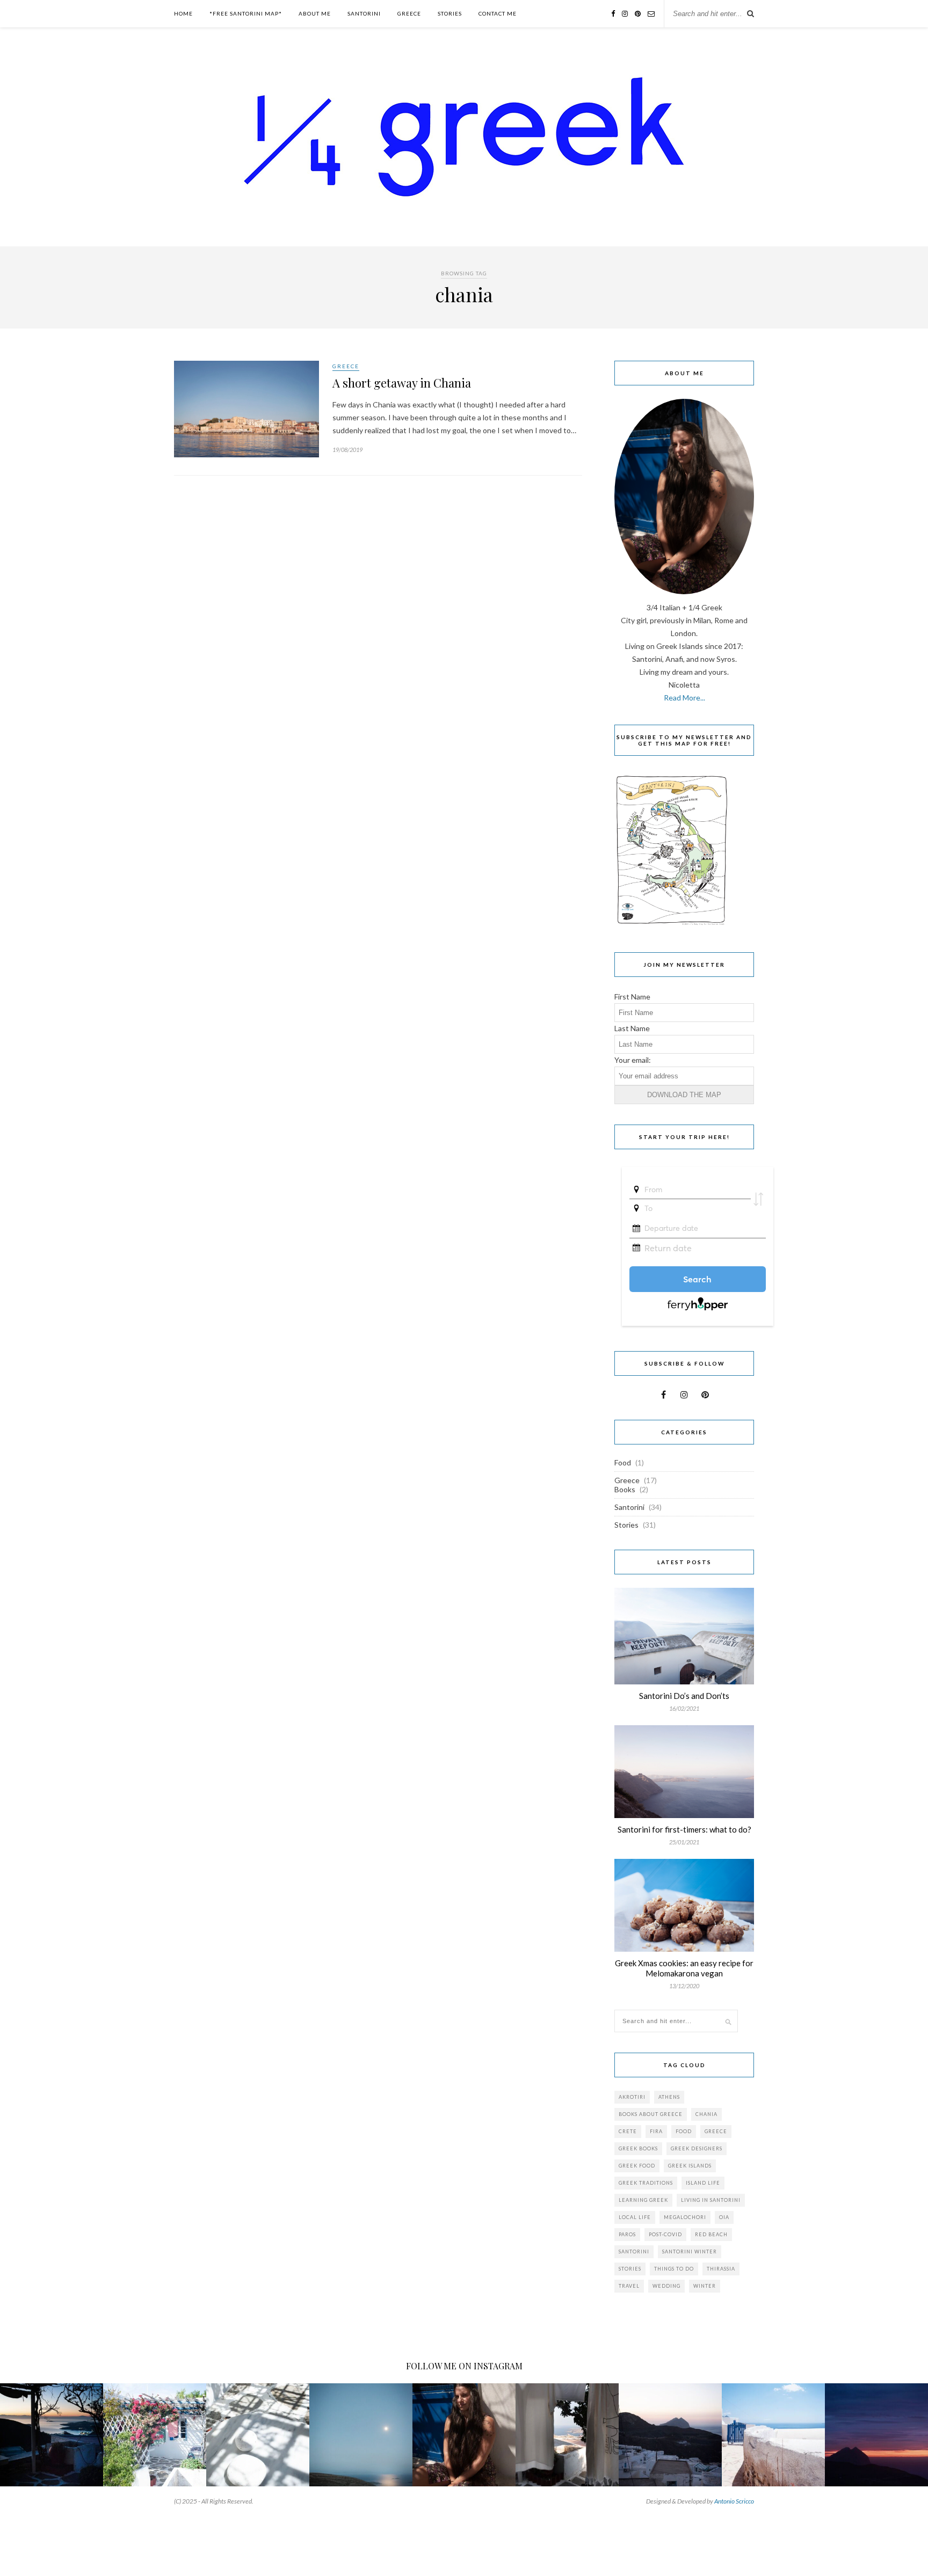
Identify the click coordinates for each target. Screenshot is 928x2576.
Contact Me (498, 13)
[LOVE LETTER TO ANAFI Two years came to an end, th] (670, 2435)
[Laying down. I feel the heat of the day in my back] (361, 2435)
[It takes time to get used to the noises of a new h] (567, 2435)
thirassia (721, 2269)
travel (629, 2286)
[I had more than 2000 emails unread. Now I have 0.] (464, 2435)
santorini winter (690, 2252)
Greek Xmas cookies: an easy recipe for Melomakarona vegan (684, 1968)
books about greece (651, 2114)
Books (625, 1489)
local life (635, 2217)
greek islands (690, 2166)
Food (623, 1462)
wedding (666, 2286)
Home (183, 13)
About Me (315, 13)
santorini (634, 2252)
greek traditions (646, 2183)
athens (669, 2097)
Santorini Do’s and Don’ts (684, 1696)
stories (630, 2269)
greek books (638, 2148)
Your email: (633, 1060)
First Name (632, 997)
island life (703, 2183)
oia (724, 2217)
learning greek (643, 2200)
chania (706, 2114)
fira (656, 2131)
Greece (409, 13)
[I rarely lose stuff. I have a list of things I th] (876, 2435)
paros (627, 2234)
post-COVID (665, 2234)
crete (628, 2131)
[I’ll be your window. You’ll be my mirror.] (773, 2435)
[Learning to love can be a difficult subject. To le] (52, 2435)
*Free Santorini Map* (246, 13)
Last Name (632, 1028)
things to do (674, 2269)
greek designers (697, 2148)
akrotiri (632, 2097)
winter (705, 2286)
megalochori (685, 2217)
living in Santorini (711, 2200)
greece (716, 2131)
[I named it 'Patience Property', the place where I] (155, 2435)
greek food (637, 2166)
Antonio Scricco (734, 2501)
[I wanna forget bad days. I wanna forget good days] (258, 2435)
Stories (450, 13)
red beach (711, 2234)
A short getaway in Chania (402, 383)
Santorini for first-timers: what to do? (684, 1829)
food (684, 2131)
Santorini (364, 13)
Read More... (684, 698)
